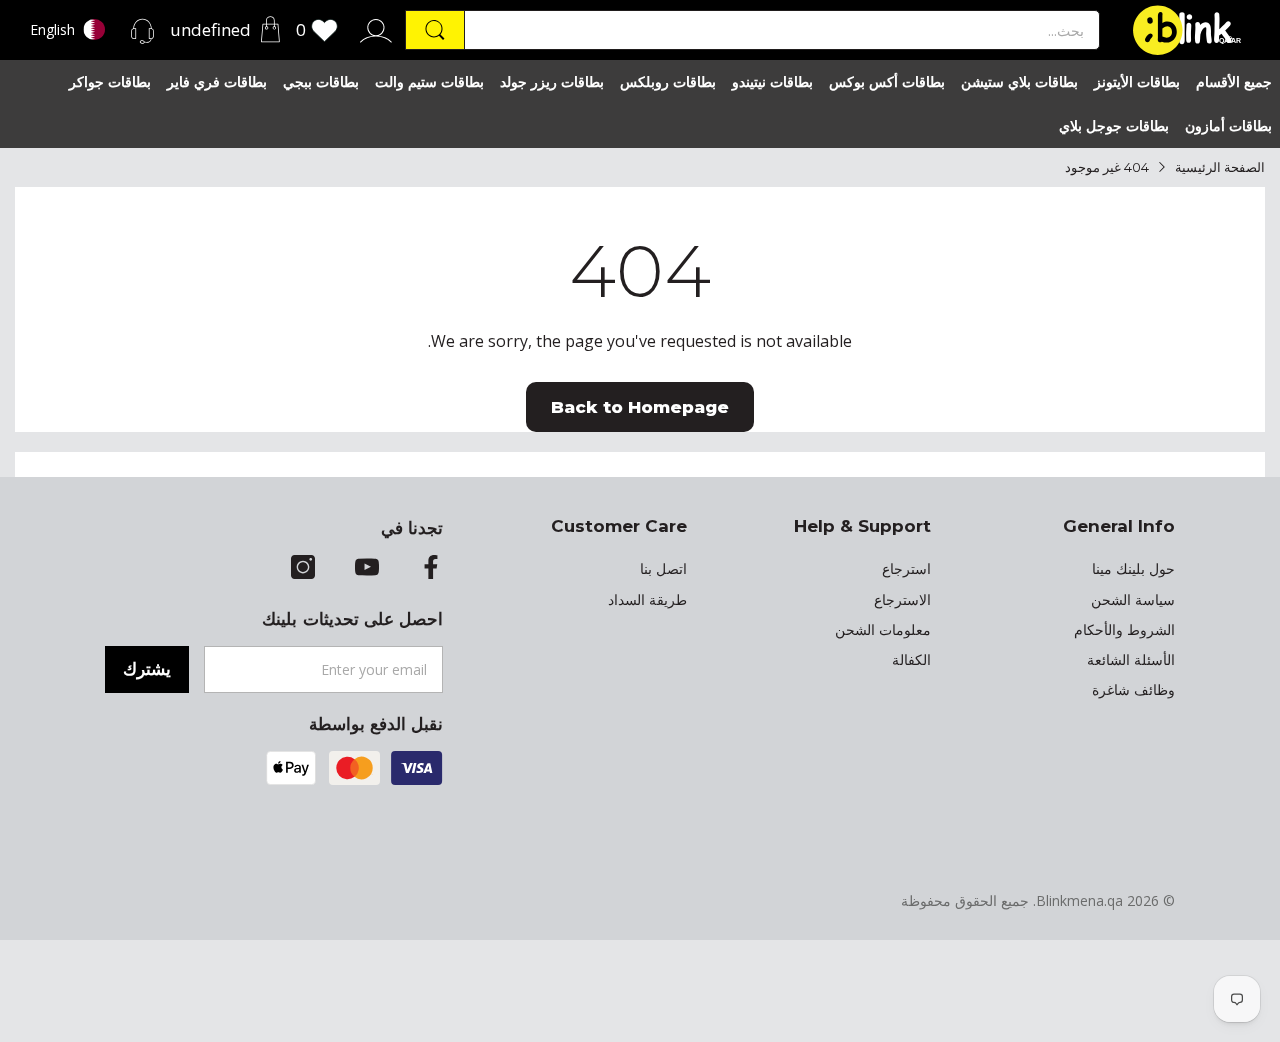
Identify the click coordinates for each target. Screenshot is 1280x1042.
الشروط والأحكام (1124, 630)
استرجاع (906, 569)
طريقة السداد (647, 600)
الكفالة (911, 660)
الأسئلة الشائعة (1131, 660)
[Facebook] (431, 569)
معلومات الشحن (883, 630)
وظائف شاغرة (1133, 690)
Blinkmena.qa (1079, 900)
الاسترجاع (902, 600)
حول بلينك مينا (1133, 569)
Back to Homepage (640, 407)
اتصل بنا (663, 569)
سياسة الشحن (1133, 600)
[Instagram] (303, 569)
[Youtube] (367, 569)
